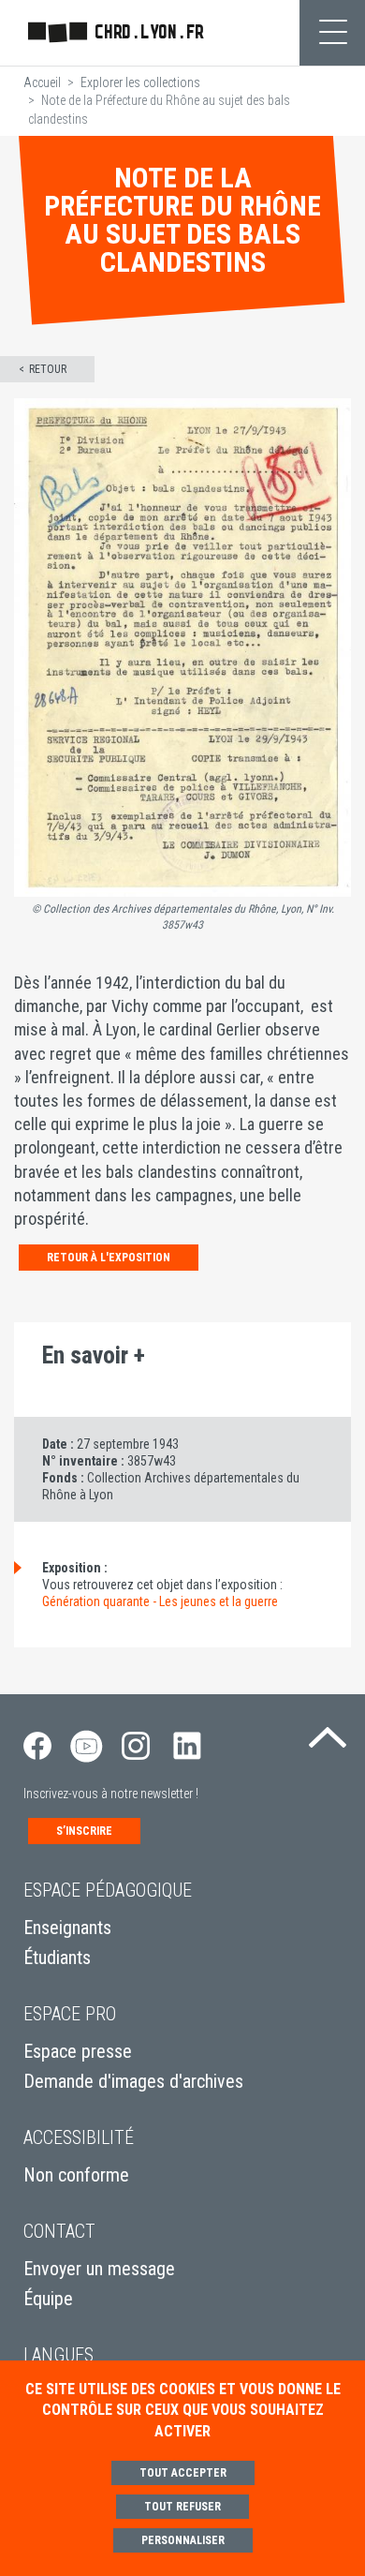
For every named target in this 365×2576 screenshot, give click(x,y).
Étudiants (57, 1958)
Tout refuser (182, 2507)
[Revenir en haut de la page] (328, 1732)
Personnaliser (183, 2540)
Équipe (48, 2299)
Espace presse (78, 2051)
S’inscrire (84, 1831)
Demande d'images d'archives (133, 2081)
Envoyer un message (99, 2269)
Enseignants (67, 1928)
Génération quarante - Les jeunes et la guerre (160, 1601)
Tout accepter (183, 2473)
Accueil (42, 82)
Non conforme (76, 2175)
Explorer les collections (140, 82)
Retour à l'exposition (109, 1258)
